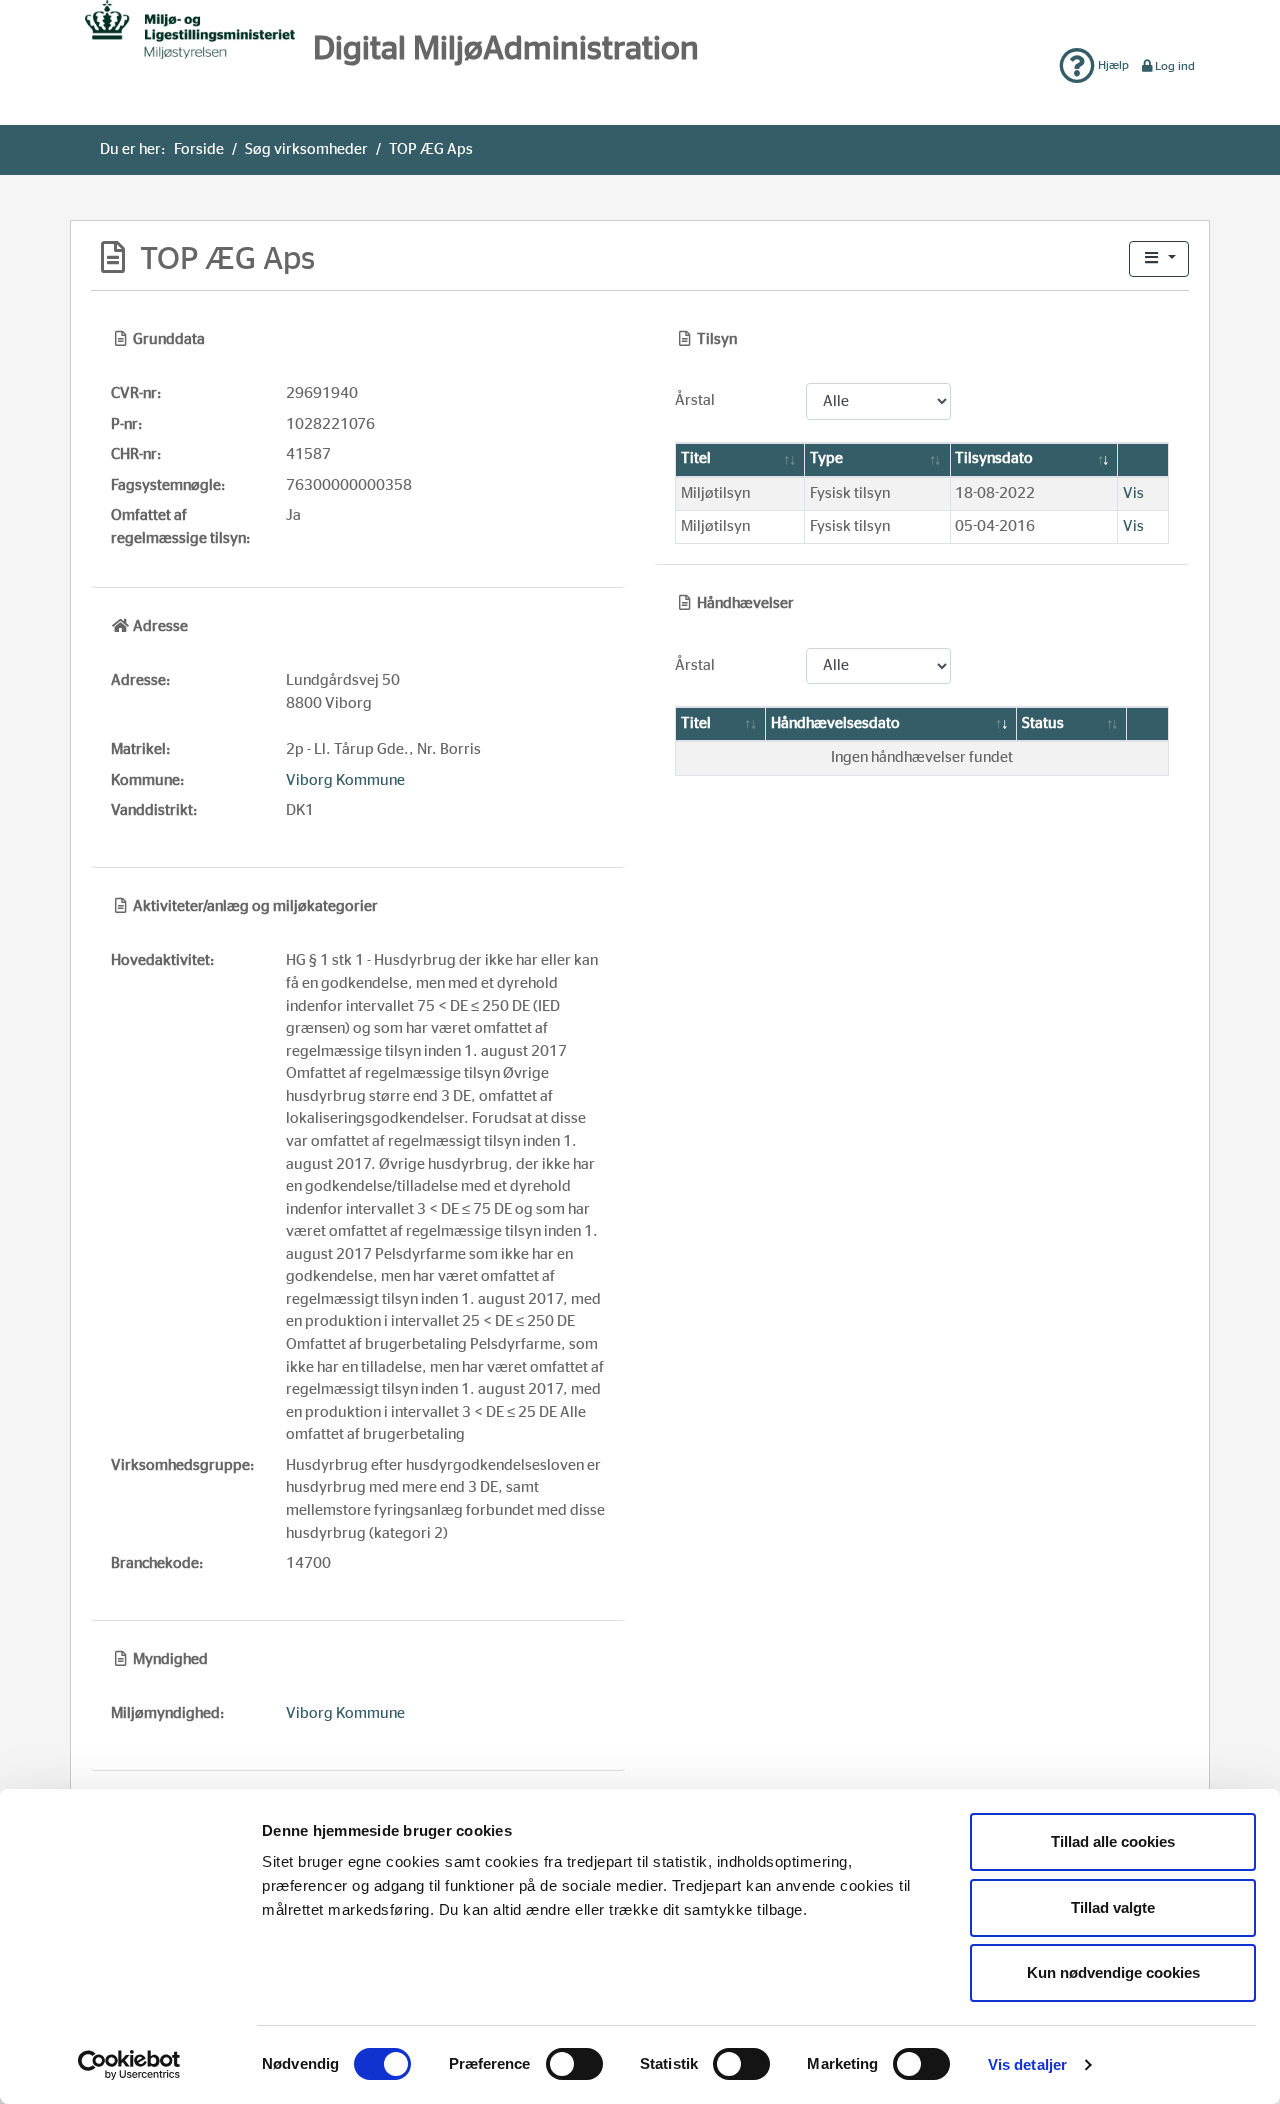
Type (826, 458)
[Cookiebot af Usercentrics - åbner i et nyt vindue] (129, 2065)
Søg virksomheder (306, 149)
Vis (1133, 493)
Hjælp (1112, 65)
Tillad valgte (1113, 1907)
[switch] (574, 2064)
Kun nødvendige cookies (1113, 1972)
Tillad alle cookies (1113, 1841)
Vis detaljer (1027, 2064)
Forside (199, 149)
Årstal (695, 400)
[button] (1159, 259)
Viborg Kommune (345, 780)
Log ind (1175, 66)
